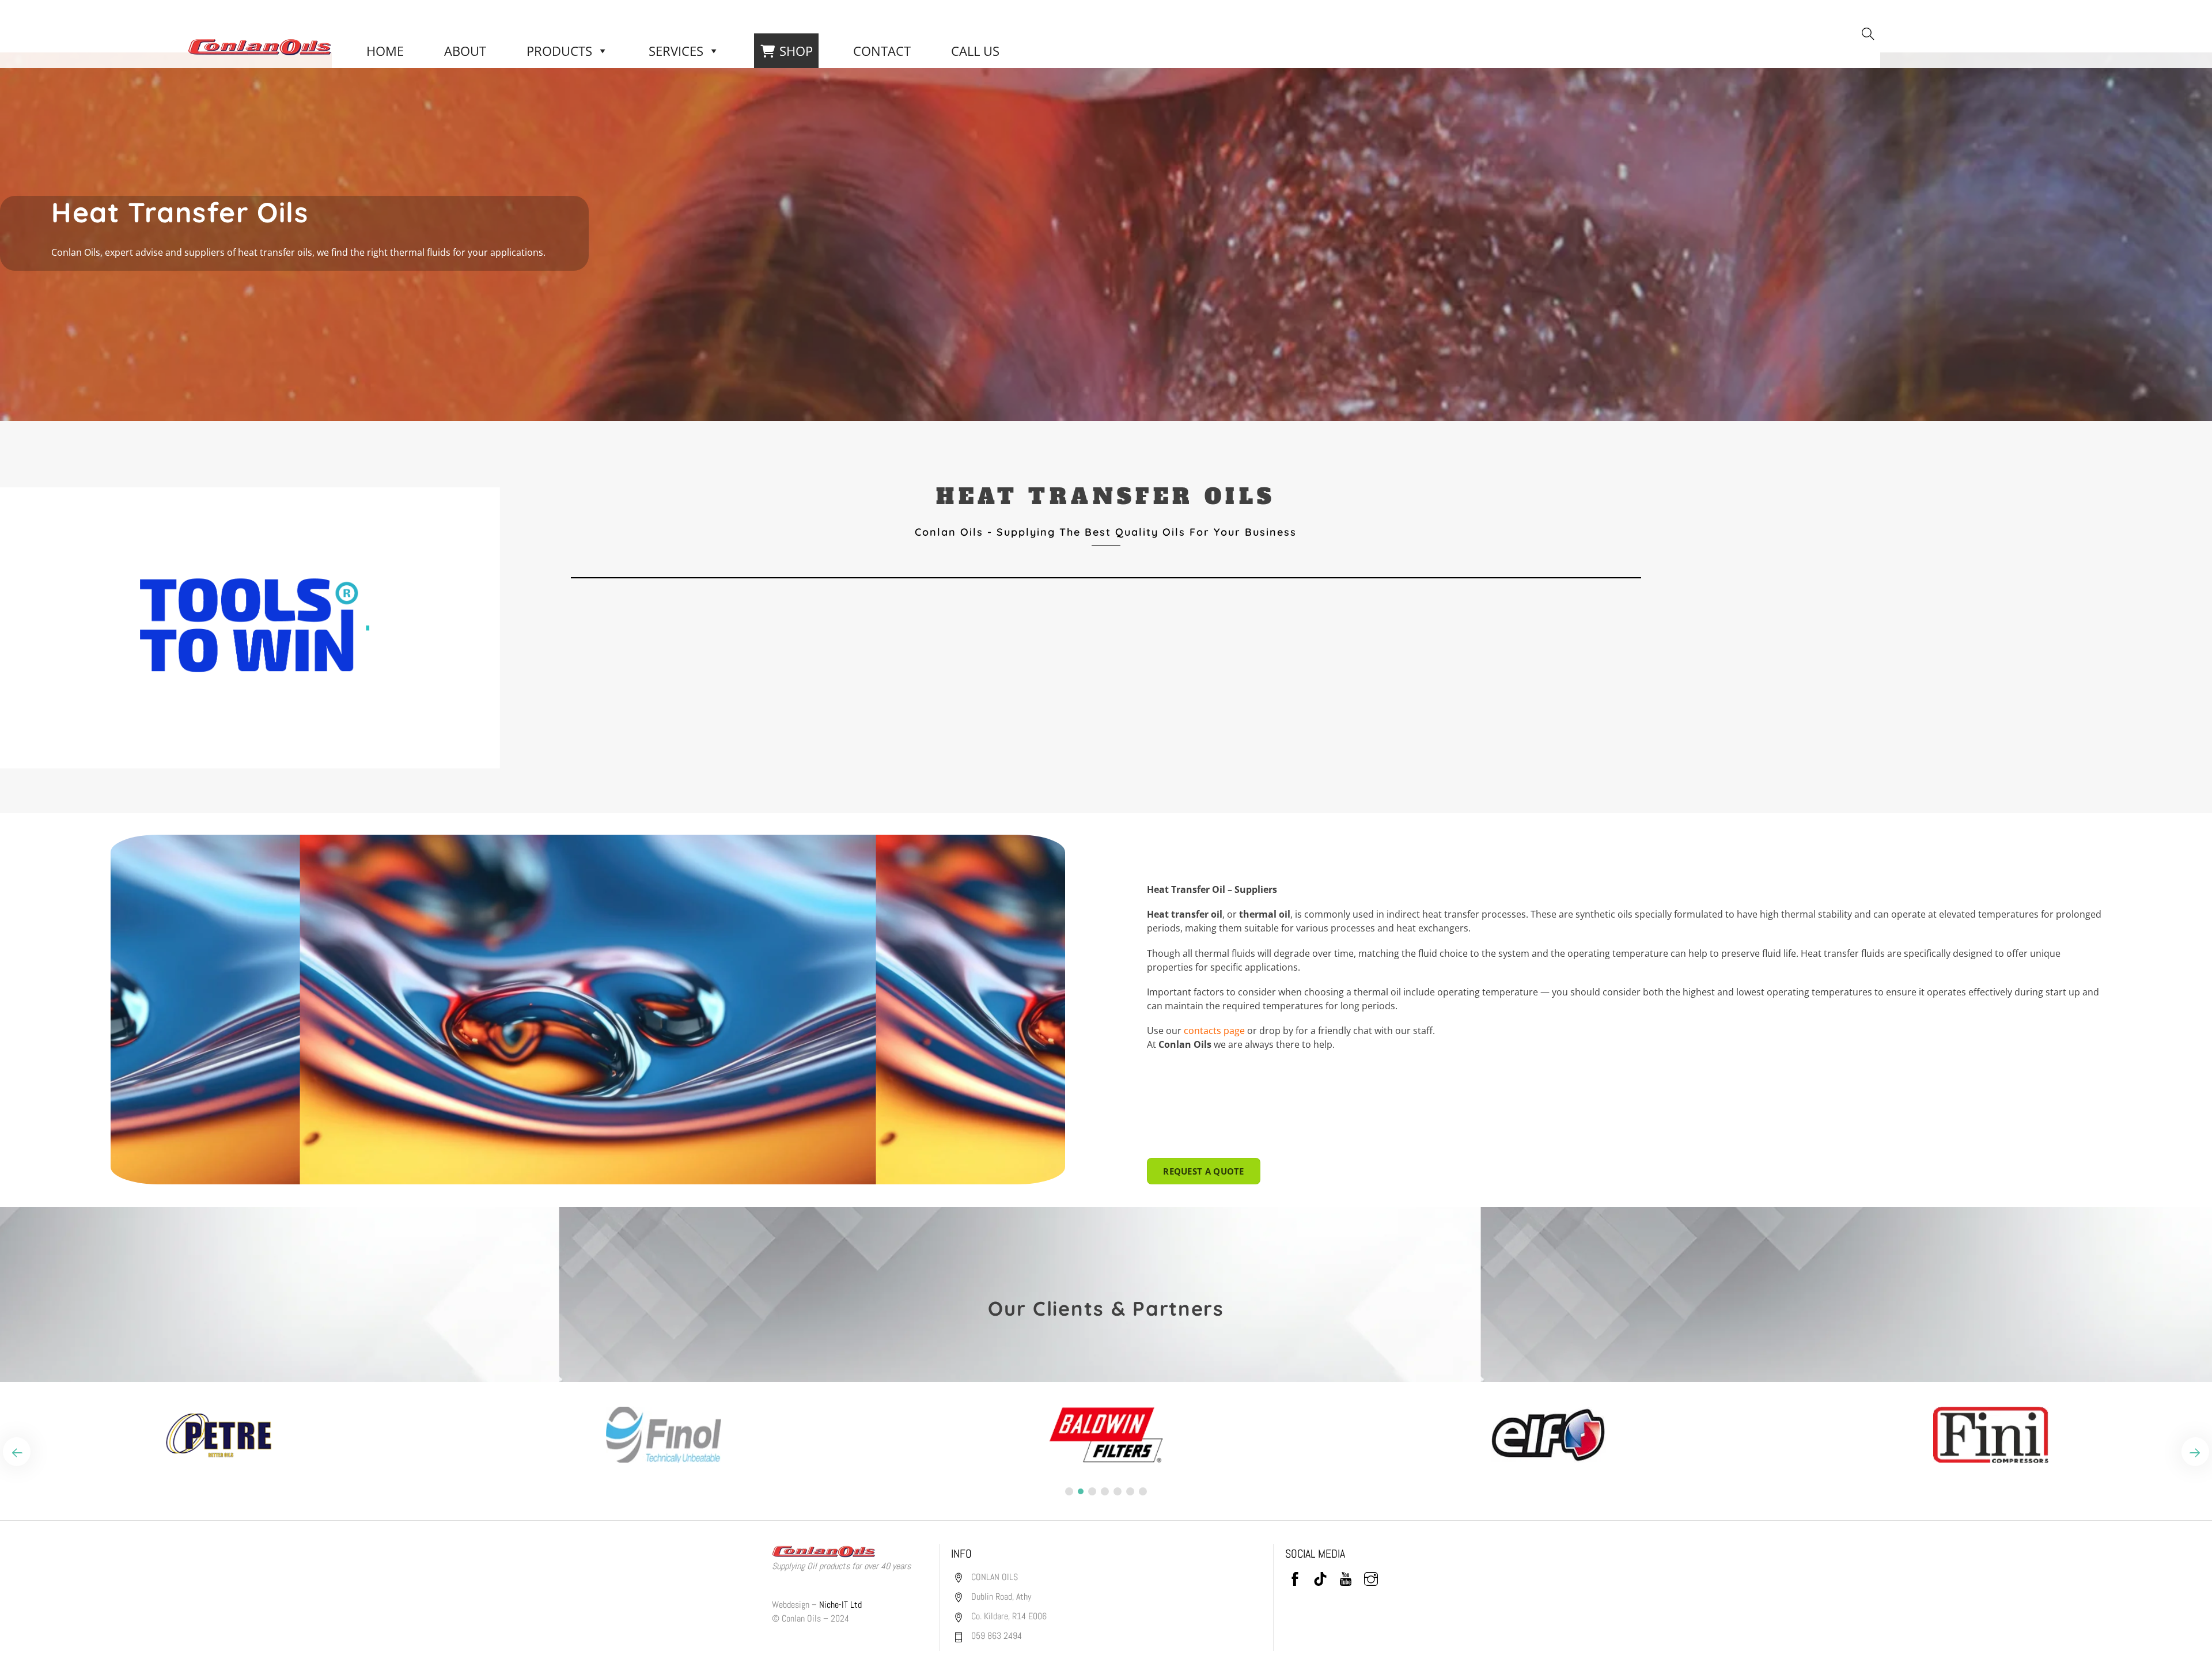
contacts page (1214, 1031)
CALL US (975, 51)
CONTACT (882, 51)
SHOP (796, 51)
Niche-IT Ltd (840, 1605)
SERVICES (676, 51)
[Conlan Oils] (260, 46)
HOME (385, 51)
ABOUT (465, 51)
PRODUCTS (559, 51)
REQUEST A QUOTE (1204, 1171)
